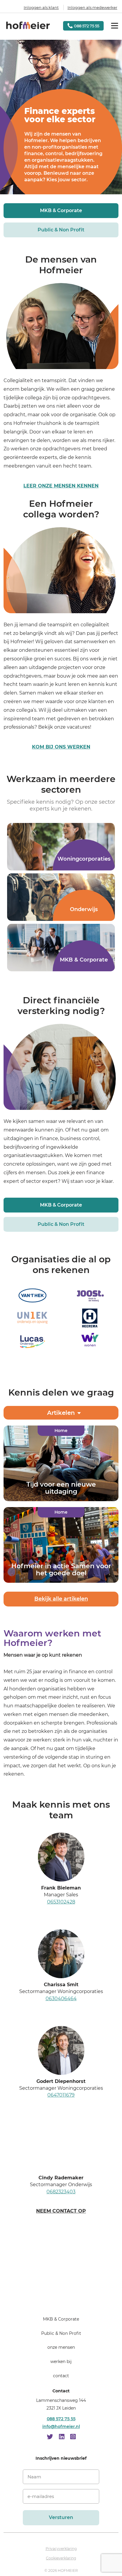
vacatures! (79, 727)
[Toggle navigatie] (115, 26)
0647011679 (61, 2095)
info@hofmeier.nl (61, 2427)
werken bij (61, 2362)
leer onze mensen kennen (61, 486)
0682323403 (61, 2192)
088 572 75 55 (61, 2419)
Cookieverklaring (61, 2558)
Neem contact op (61, 2211)
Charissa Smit (61, 1985)
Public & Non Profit (61, 230)
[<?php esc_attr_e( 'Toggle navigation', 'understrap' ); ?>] (61, 2302)
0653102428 (61, 1902)
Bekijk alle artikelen (61, 1599)
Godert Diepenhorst (61, 2081)
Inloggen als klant (41, 7)
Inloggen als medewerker (92, 7)
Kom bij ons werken (61, 747)
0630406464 (61, 1999)
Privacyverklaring (61, 2549)
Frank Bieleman (61, 1888)
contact (61, 2376)
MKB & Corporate (61, 210)
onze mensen (61, 2348)
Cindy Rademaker (61, 2178)
